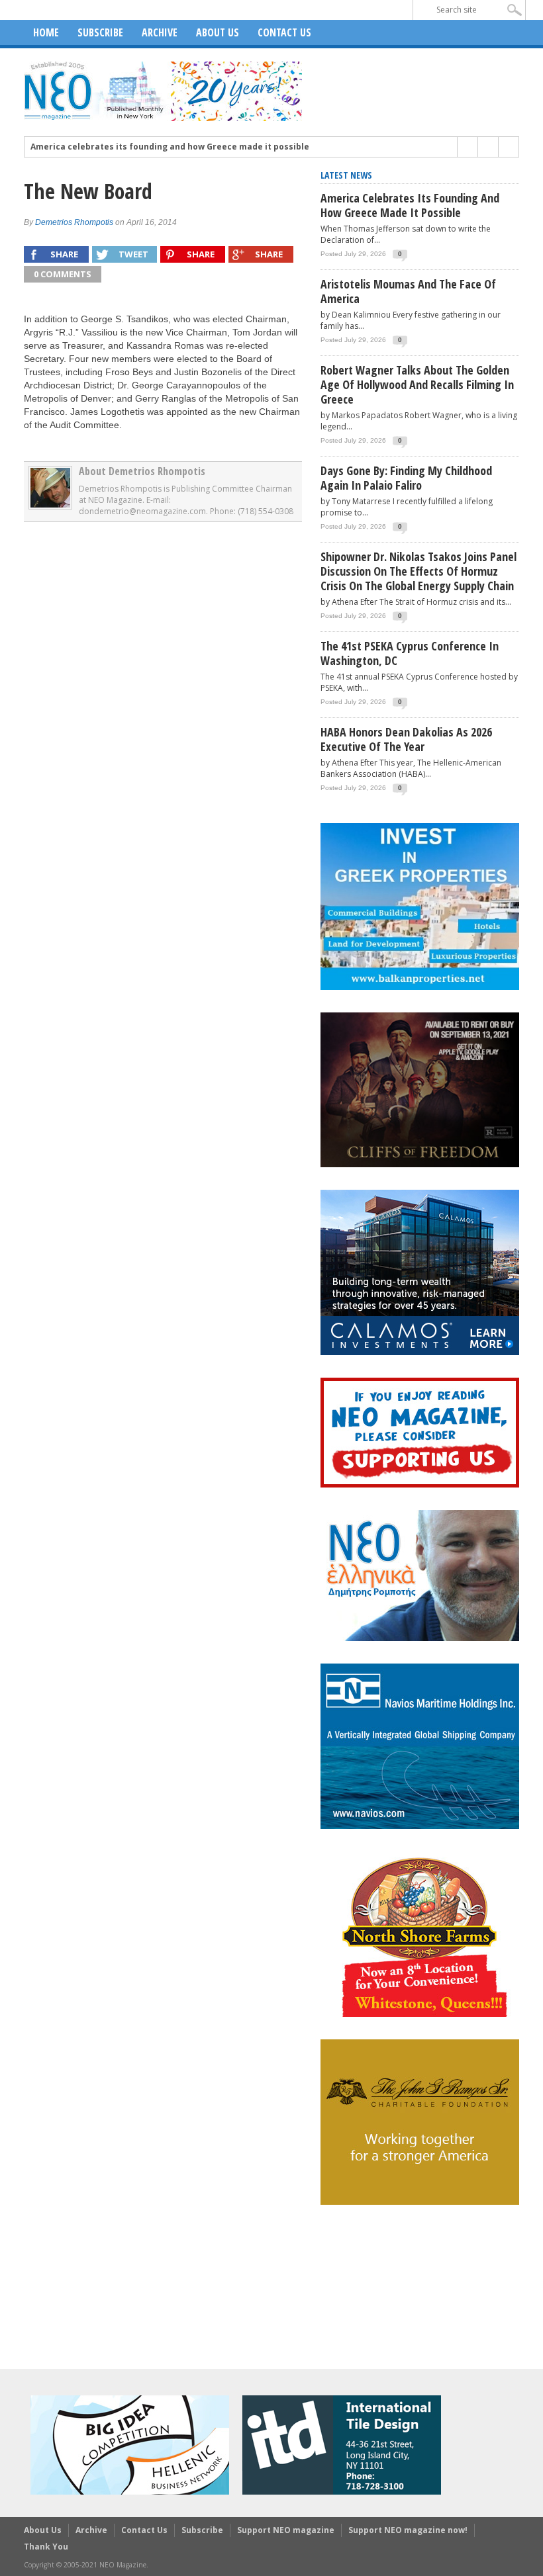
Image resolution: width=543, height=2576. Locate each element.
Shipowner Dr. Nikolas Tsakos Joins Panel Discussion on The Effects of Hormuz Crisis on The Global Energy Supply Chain (419, 571)
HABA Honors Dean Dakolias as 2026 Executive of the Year (406, 739)
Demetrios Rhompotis (74, 222)
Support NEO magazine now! (408, 2530)
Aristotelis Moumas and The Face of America (408, 291)
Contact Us (284, 32)
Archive (160, 32)
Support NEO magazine (286, 2530)
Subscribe (100, 32)
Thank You (46, 2547)
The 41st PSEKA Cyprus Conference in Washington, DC (410, 653)
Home (46, 32)
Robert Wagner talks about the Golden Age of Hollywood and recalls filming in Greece (417, 384)
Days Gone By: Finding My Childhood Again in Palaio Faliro (406, 478)
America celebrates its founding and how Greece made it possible (170, 147)
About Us (218, 32)
